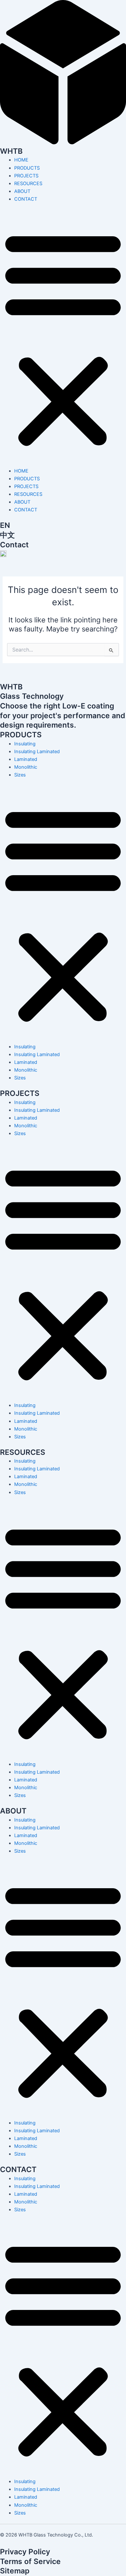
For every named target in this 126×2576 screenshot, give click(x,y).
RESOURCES (28, 184)
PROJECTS (26, 176)
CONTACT (26, 199)
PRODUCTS (27, 168)
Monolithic (26, 767)
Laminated (26, 759)
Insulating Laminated (37, 752)
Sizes (20, 775)
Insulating (25, 744)
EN (5, 525)
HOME (21, 160)
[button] (63, 339)
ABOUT (22, 191)
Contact (14, 545)
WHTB (11, 151)
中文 (7, 535)
